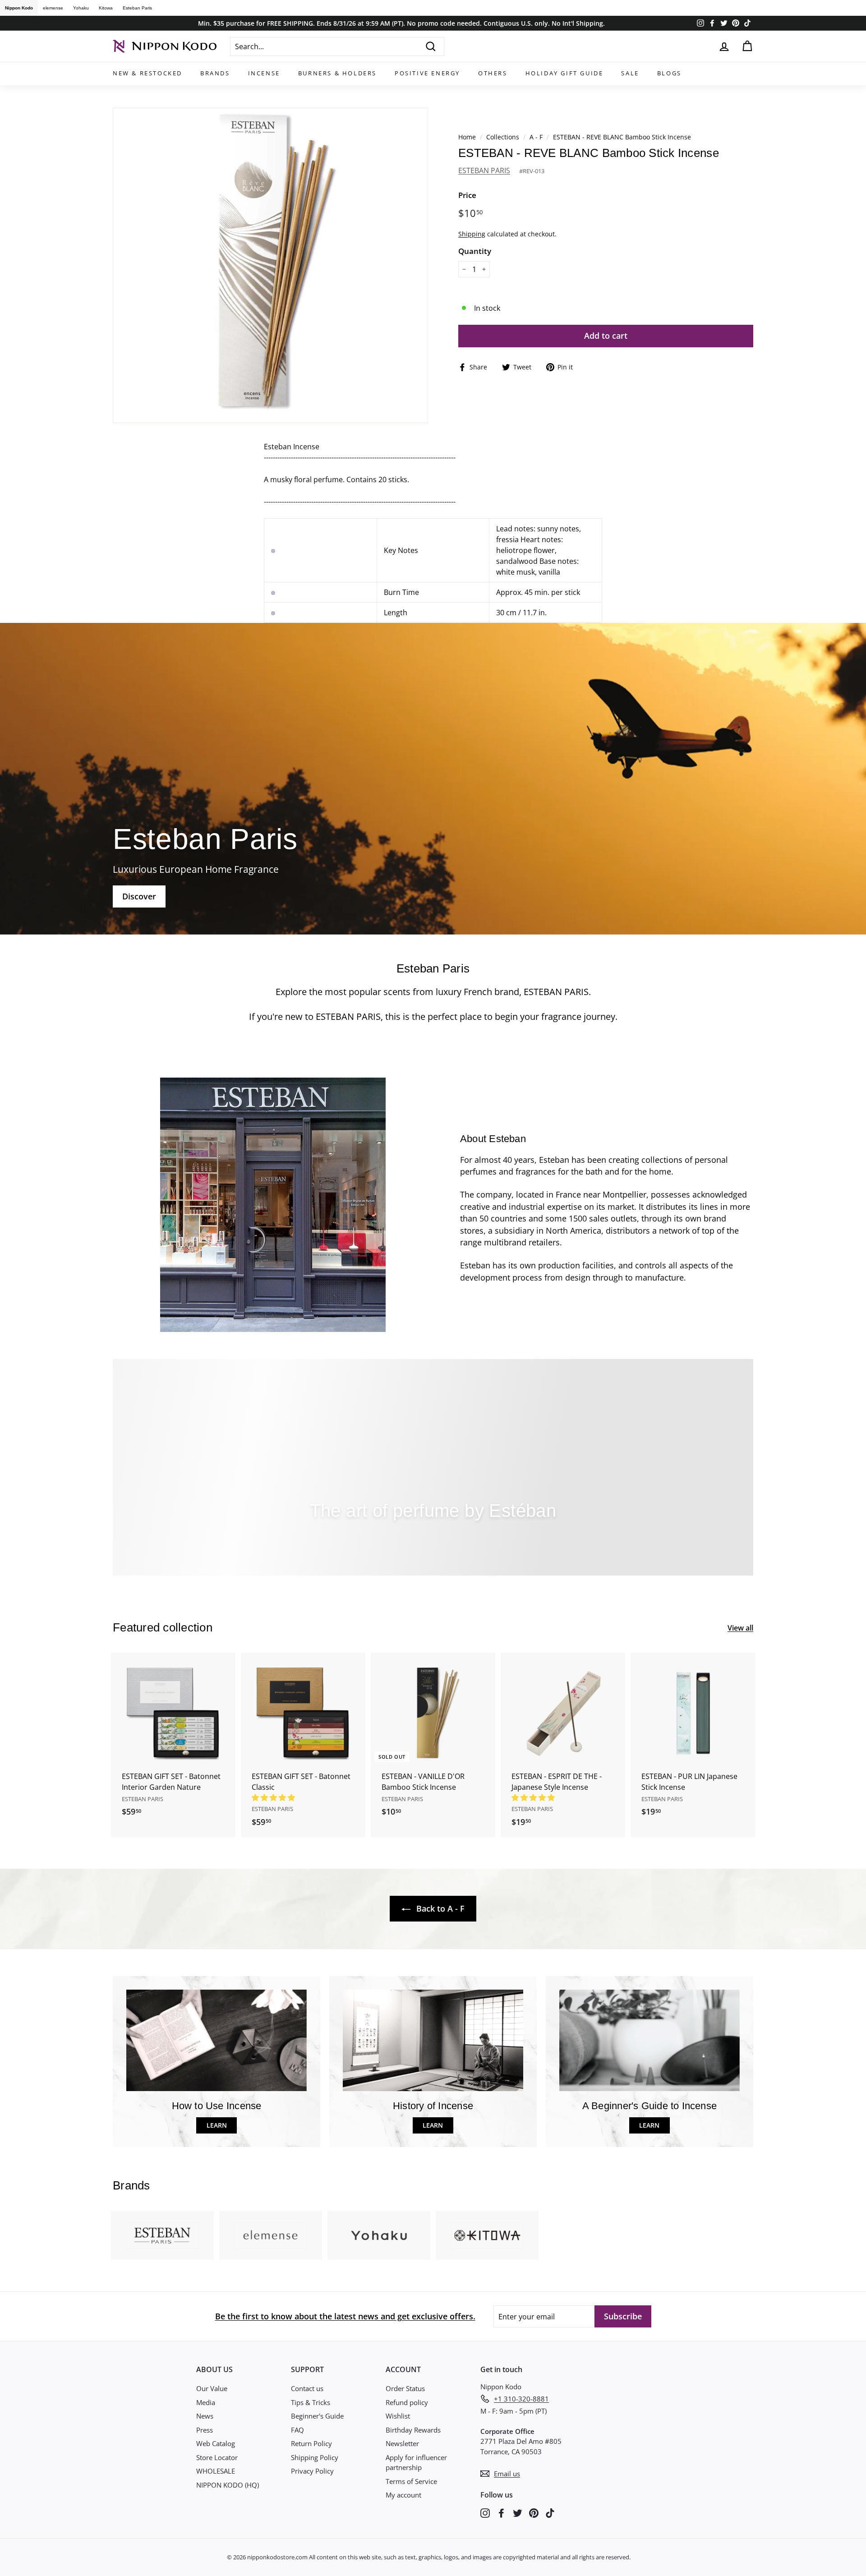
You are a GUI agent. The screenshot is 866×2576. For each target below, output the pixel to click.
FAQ (297, 2430)
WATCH (435, 1539)
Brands (215, 73)
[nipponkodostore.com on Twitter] (518, 2512)
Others (493, 73)
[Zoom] (270, 265)
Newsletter (402, 2443)
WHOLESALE (216, 2471)
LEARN (217, 2125)
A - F (536, 137)
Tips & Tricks (311, 2402)
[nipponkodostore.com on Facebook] (501, 2512)
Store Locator (217, 2457)
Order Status (405, 2388)
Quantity (475, 251)
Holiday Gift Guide (564, 73)
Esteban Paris (137, 8)
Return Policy (311, 2443)
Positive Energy (427, 73)
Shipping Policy (315, 2457)
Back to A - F (439, 1908)
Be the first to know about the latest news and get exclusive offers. (345, 2316)
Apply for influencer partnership (416, 2463)
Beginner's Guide (317, 2416)
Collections (504, 137)
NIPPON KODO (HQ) (228, 2485)
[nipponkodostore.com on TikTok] (550, 2512)
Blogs (669, 73)
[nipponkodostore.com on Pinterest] (534, 2512)
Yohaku (81, 8)
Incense (264, 73)
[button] (274, 1797)
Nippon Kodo (19, 8)
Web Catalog (216, 2443)
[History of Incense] (433, 2040)
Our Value (212, 2388)
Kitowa (106, 8)
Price (467, 195)
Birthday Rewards (413, 2430)
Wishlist (398, 2416)
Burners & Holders (337, 73)
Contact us (307, 2388)
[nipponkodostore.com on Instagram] (485, 2512)
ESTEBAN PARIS (484, 171)
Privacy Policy (312, 2471)
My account (403, 2495)
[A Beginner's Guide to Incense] (649, 2040)
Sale (630, 73)
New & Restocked (147, 73)
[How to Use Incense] (216, 2040)
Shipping (472, 234)
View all (740, 1628)
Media (206, 2402)
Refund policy (407, 2402)
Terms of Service (411, 2481)
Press (205, 2430)
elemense (53, 8)
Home (467, 137)
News (205, 2416)
